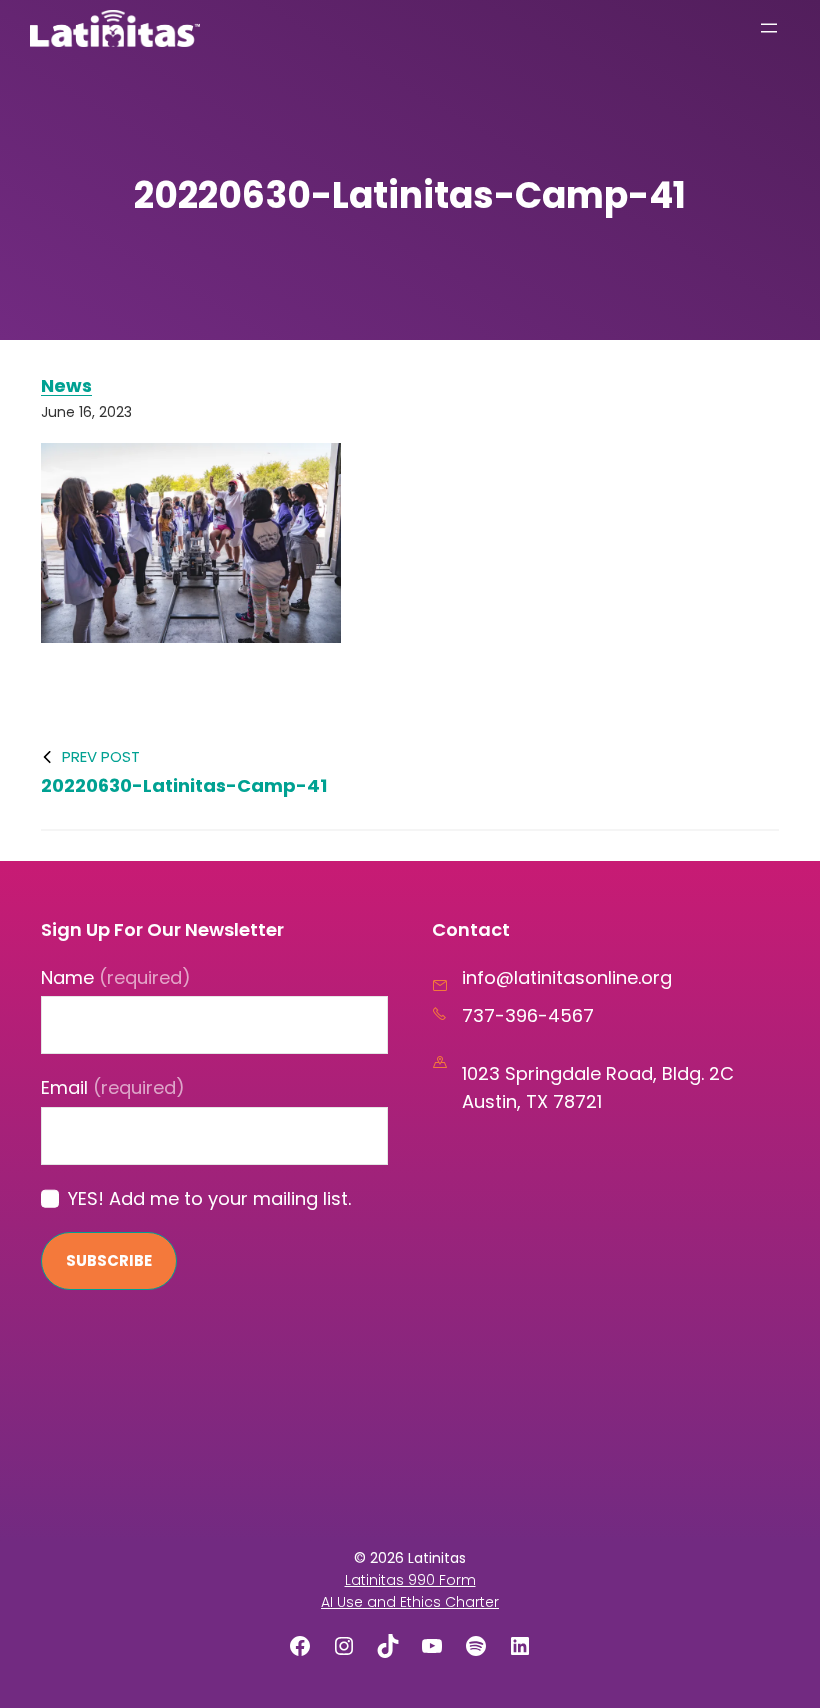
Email (113, 1087)
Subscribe (109, 1260)
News (66, 385)
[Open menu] (769, 28)
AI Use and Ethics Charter (410, 1602)
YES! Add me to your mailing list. (209, 1198)
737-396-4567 (528, 1015)
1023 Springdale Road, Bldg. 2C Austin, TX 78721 (598, 1087)
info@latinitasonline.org (567, 977)
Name (116, 977)
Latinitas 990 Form (410, 1580)
